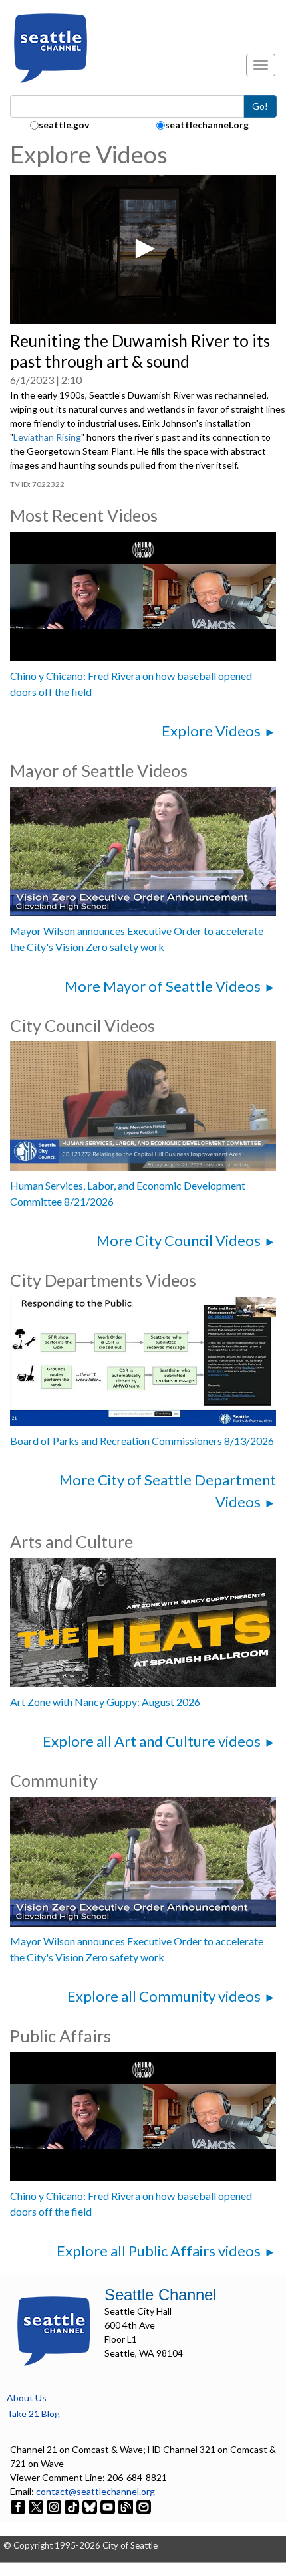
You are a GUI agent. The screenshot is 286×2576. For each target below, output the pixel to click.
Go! (260, 106)
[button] (143, 249)
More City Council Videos (179, 1240)
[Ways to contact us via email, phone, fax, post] (144, 2505)
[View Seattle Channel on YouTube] (109, 2505)
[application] (143, 250)
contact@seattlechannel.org (95, 2491)
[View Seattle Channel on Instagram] (55, 2505)
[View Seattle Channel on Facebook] (19, 2505)
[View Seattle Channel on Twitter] (37, 2505)
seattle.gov (64, 125)
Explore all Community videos (164, 1996)
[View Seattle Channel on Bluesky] (90, 2505)
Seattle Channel (160, 2295)
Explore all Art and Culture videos (152, 1741)
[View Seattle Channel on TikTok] (72, 2505)
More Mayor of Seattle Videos (163, 986)
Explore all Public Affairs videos (159, 2251)
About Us (27, 2398)
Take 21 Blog (33, 2414)
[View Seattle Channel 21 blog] (127, 2505)
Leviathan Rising (47, 437)
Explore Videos (211, 731)
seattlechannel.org (207, 125)
